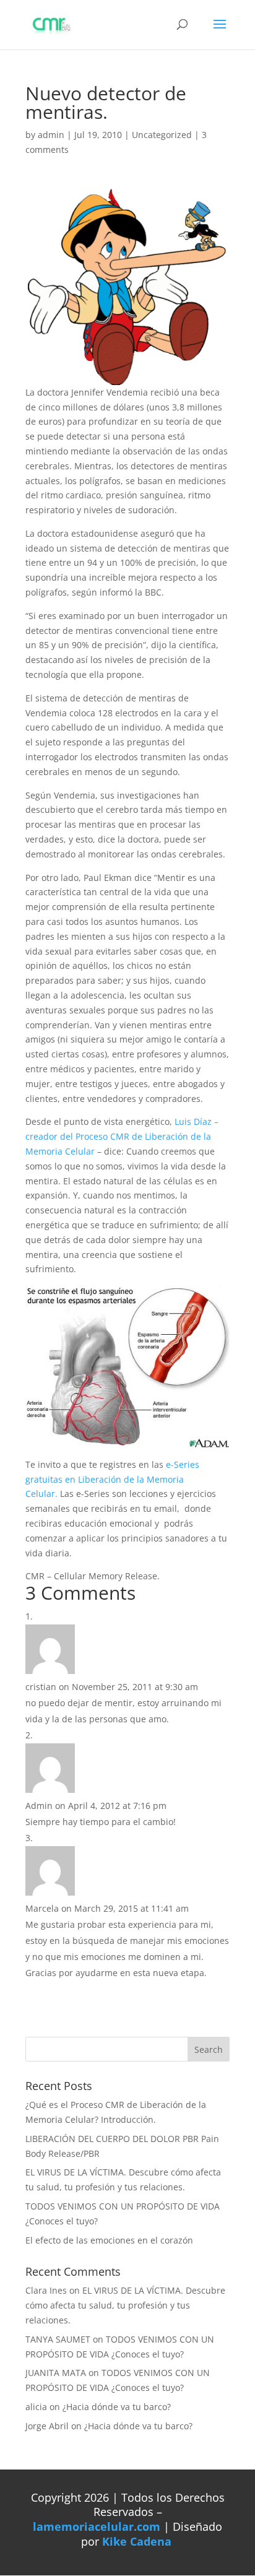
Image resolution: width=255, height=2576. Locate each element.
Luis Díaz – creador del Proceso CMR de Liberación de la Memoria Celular (122, 1136)
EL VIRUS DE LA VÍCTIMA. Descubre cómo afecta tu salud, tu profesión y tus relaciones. (125, 2305)
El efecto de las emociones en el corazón (109, 2240)
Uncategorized (162, 135)
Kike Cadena (137, 2541)
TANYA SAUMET (58, 2339)
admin (51, 135)
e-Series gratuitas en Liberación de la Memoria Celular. (112, 1479)
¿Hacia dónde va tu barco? (117, 2407)
